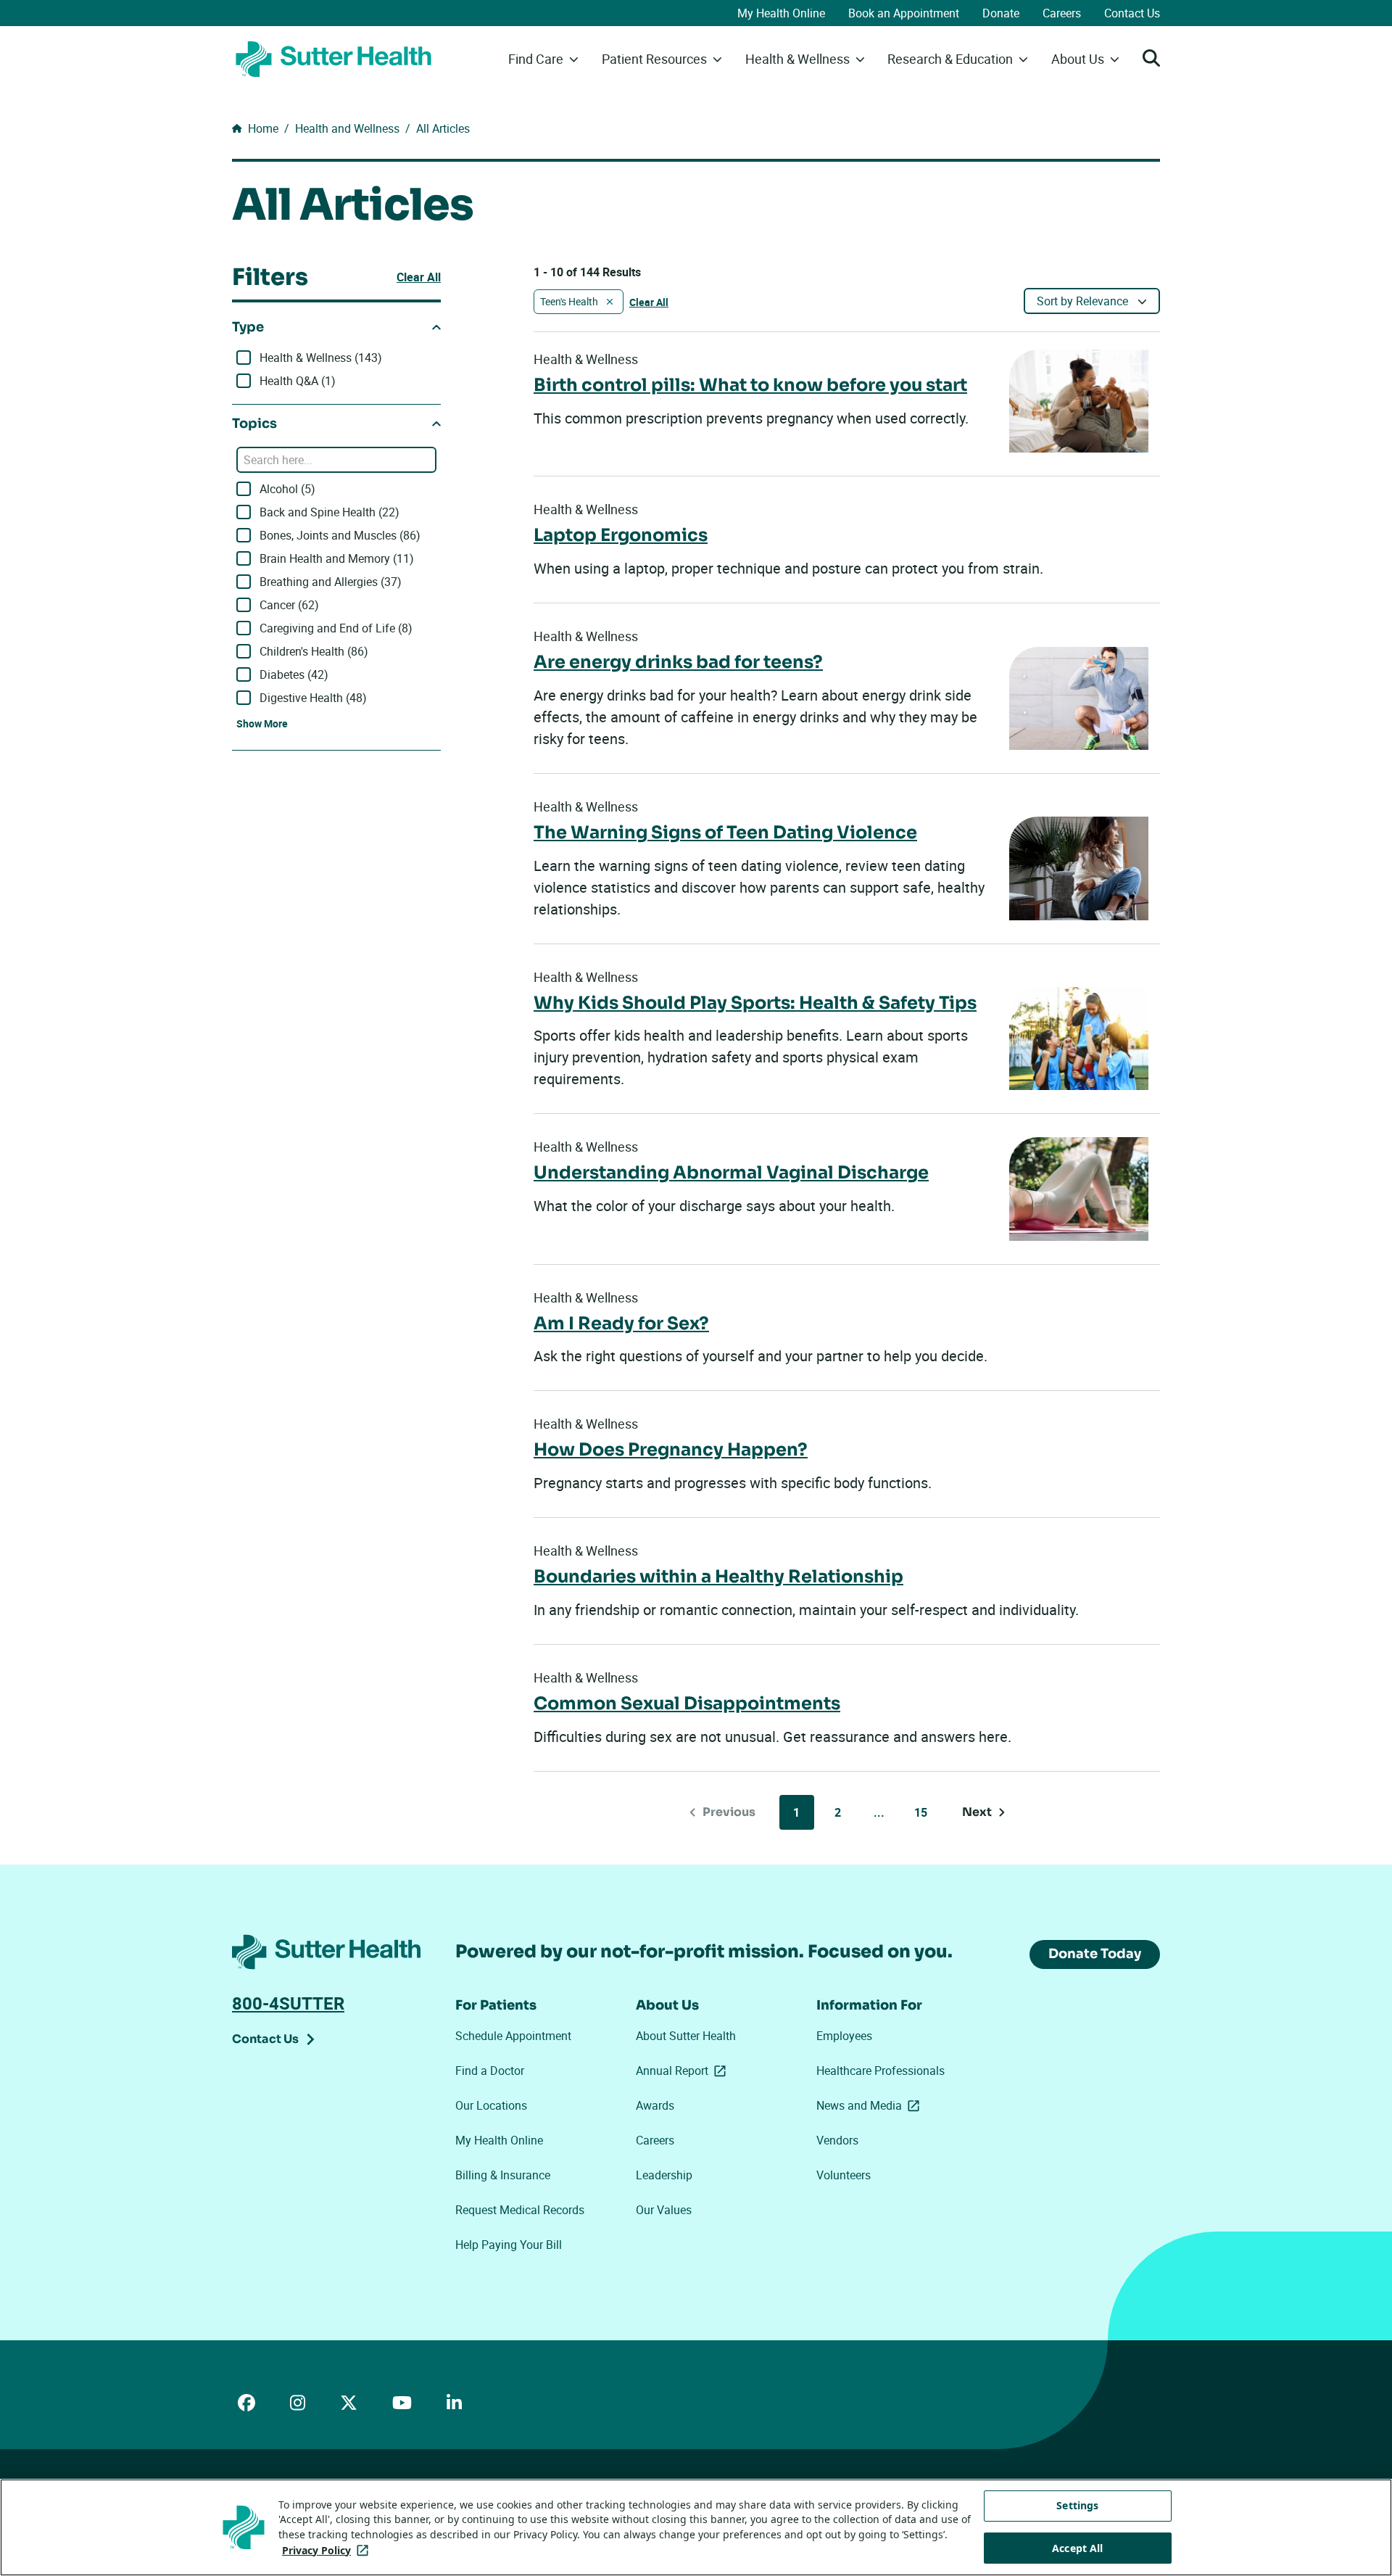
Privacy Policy (328, 2550)
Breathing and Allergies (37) (331, 582)
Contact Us (1132, 13)
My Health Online (781, 13)
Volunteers (844, 2175)
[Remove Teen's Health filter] (610, 302)
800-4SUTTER (288, 2003)
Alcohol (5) (287, 489)
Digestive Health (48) (313, 698)
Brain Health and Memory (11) (337, 558)
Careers (1062, 13)
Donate (1001, 13)
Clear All (419, 277)
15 (921, 1812)
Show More (262, 723)
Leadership (664, 2175)
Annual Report (684, 2071)
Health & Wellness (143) (321, 358)
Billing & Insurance (503, 2175)
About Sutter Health (686, 2036)
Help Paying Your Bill (509, 2245)
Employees (844, 2036)
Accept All (1077, 2548)
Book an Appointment (904, 13)
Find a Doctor (490, 2071)
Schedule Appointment (513, 2036)
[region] (696, 2527)
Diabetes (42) (294, 674)
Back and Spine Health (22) (330, 512)
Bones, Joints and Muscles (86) (340, 535)
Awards (655, 2105)
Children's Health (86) (314, 651)
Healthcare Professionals (881, 2071)
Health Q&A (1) (298, 381)
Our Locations (491, 2105)
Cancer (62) (289, 605)
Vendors (837, 2140)
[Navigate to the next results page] (984, 1812)
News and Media (871, 2105)
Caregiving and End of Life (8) (336, 628)
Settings (1077, 2505)
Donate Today (1095, 1954)
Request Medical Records (520, 2210)
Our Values (664, 2210)
